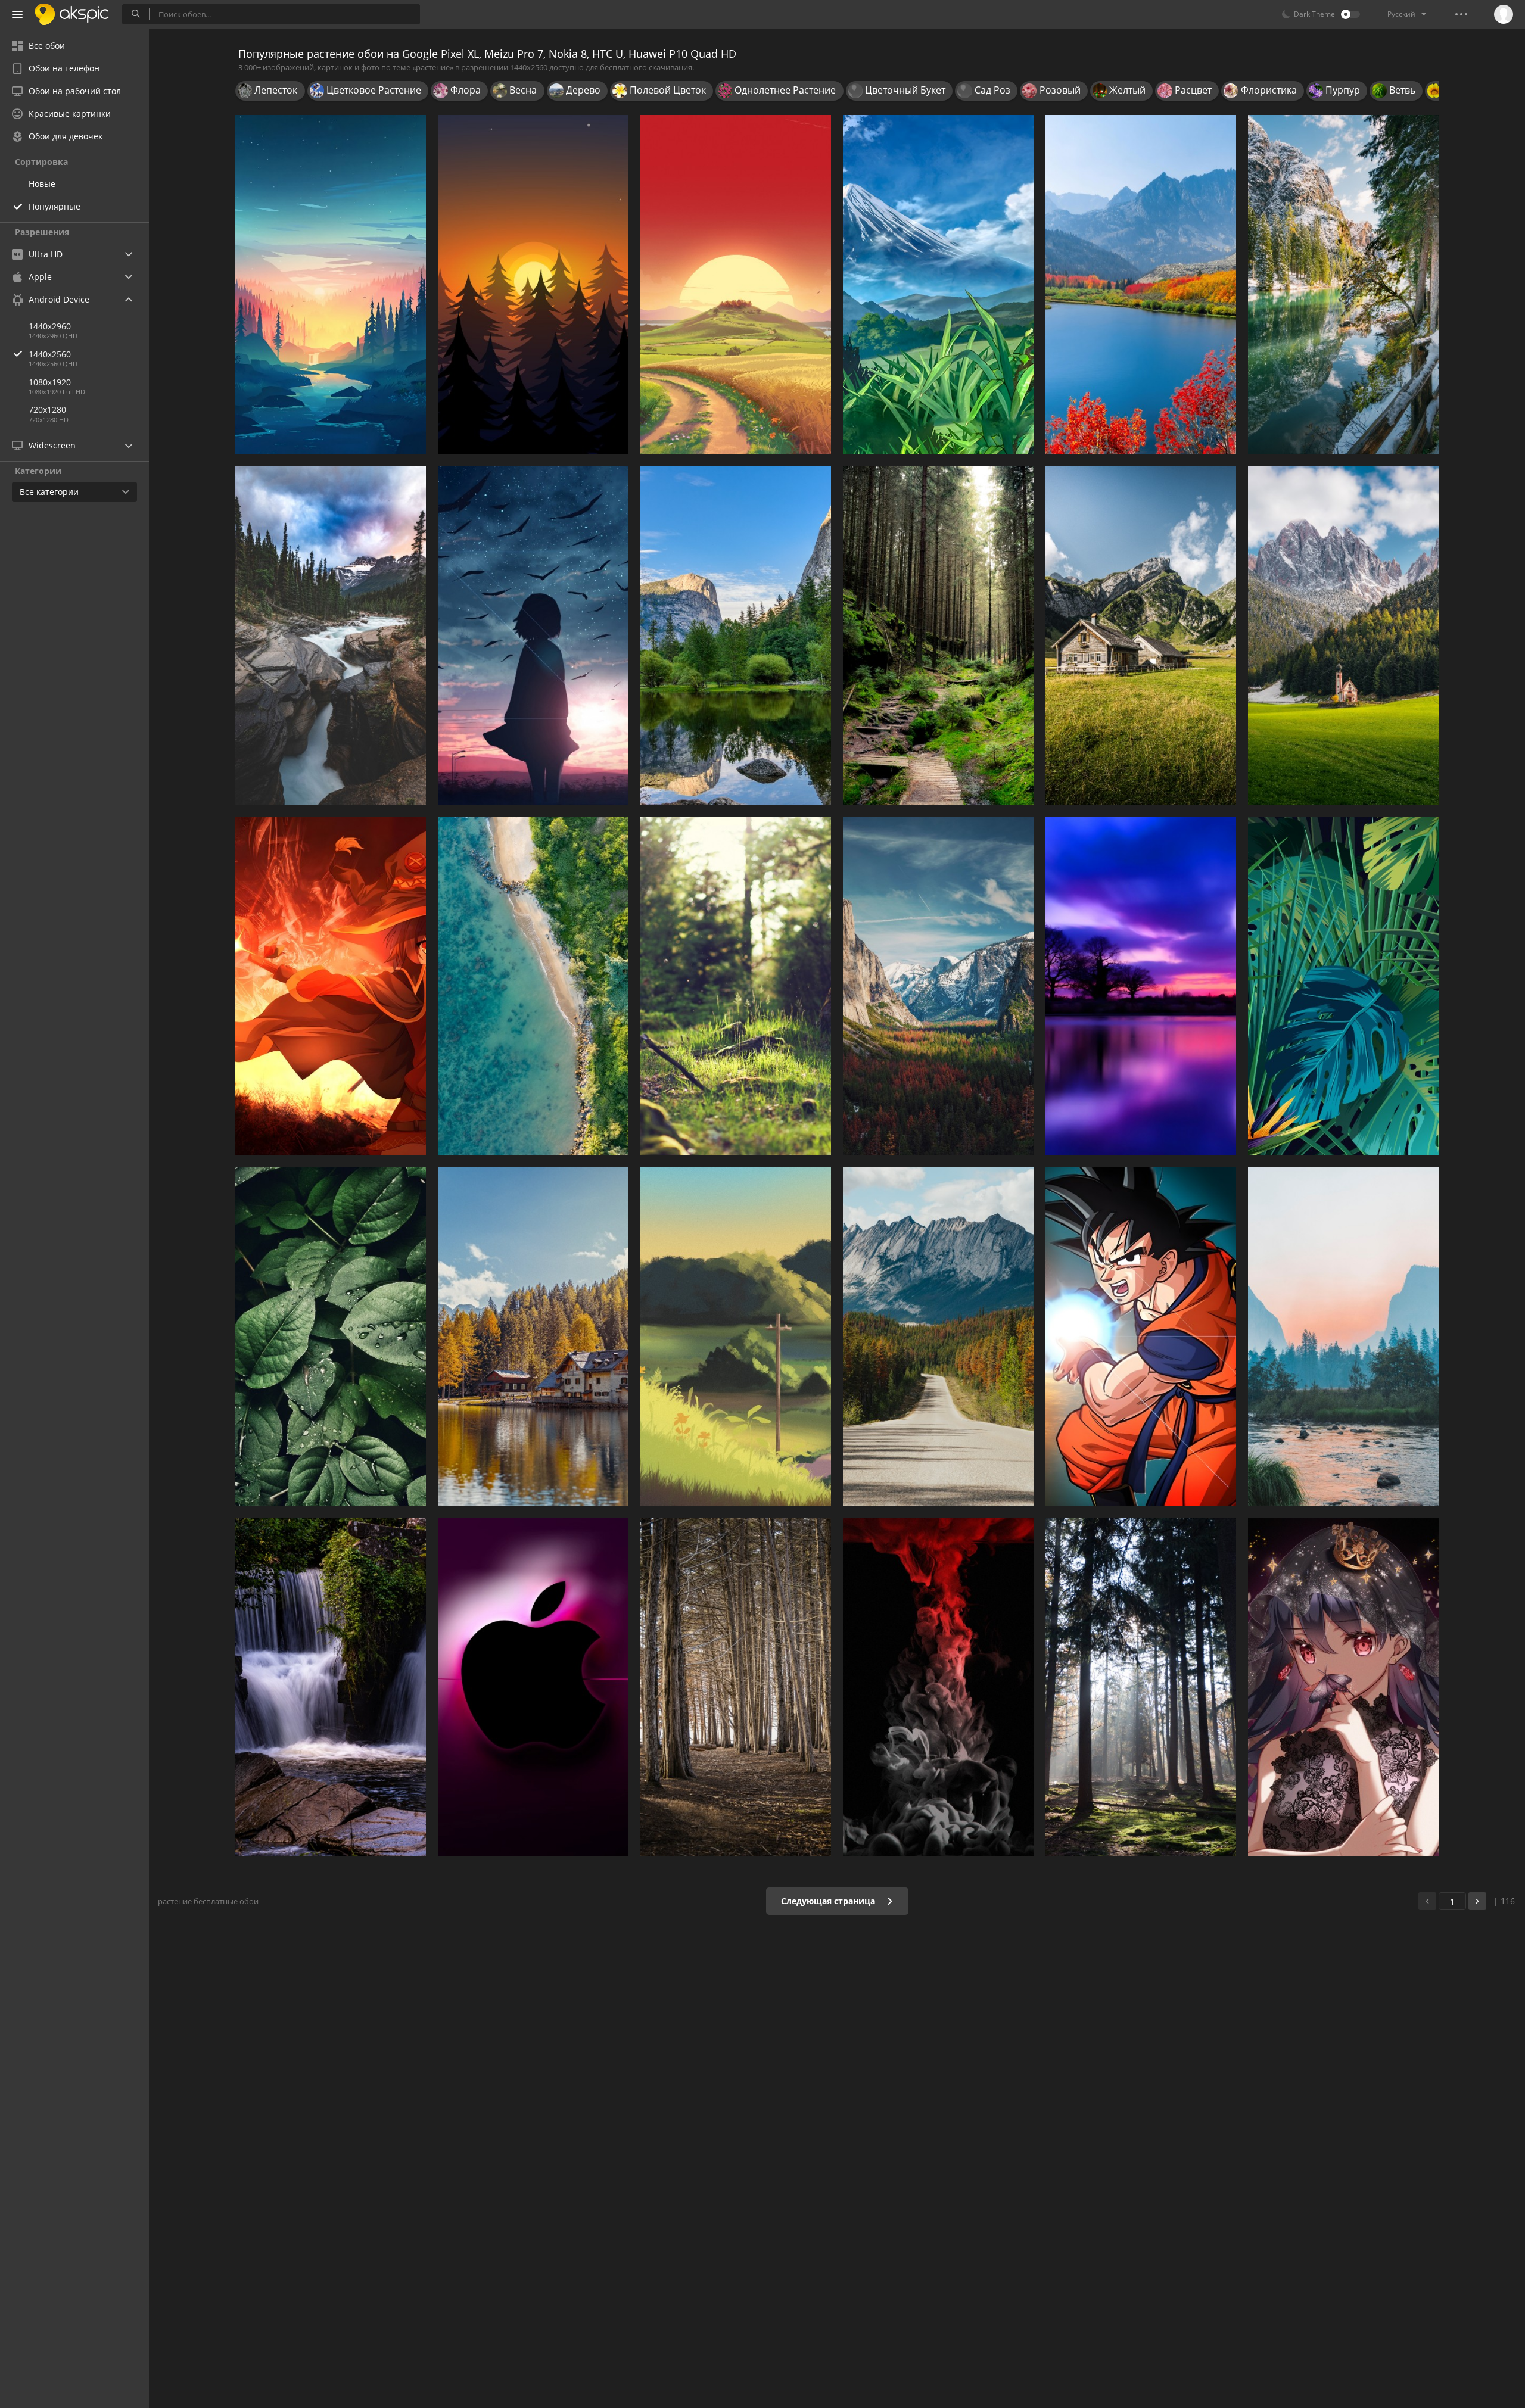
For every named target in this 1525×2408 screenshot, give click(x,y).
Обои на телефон (64, 68)
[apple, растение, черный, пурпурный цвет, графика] (533, 1687)
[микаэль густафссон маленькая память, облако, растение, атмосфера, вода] (331, 284)
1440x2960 (50, 326)
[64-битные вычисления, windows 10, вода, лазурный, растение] (533, 986)
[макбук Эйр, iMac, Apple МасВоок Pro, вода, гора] (1141, 284)
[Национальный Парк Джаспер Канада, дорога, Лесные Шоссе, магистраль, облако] (938, 1336)
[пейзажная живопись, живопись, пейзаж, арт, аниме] (736, 1336)
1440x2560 (50, 354)
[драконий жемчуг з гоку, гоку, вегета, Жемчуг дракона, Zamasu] (1141, 1336)
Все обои (47, 46)
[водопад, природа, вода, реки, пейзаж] (331, 1687)
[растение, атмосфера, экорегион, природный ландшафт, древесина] (1141, 1687)
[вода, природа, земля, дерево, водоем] (1343, 284)
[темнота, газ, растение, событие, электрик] (938, 1687)
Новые (42, 184)
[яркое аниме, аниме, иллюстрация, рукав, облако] (533, 635)
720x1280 (47, 409)
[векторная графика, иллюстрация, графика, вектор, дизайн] (1343, 986)
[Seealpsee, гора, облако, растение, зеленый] (1141, 635)
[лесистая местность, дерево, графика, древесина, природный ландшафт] (736, 1687)
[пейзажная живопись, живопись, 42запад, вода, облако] (1343, 1336)
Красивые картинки (70, 113)
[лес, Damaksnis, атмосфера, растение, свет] (736, 986)
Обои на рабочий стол (75, 91)
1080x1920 (50, 382)
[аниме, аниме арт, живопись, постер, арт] (938, 284)
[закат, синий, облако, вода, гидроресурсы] (1141, 986)
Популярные (55, 206)
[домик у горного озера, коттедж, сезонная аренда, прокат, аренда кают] (533, 1336)
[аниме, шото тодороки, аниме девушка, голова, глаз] (1343, 1687)
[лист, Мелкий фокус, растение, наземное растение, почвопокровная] (331, 1336)
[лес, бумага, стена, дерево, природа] (938, 635)
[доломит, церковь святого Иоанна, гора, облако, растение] (1343, 635)
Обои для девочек (66, 136)
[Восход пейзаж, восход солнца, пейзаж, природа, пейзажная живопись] (736, 284)
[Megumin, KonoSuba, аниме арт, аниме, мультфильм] (331, 986)
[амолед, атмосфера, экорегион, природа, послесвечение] (533, 284)
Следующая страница (829, 1901)
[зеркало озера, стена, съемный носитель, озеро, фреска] (736, 635)
